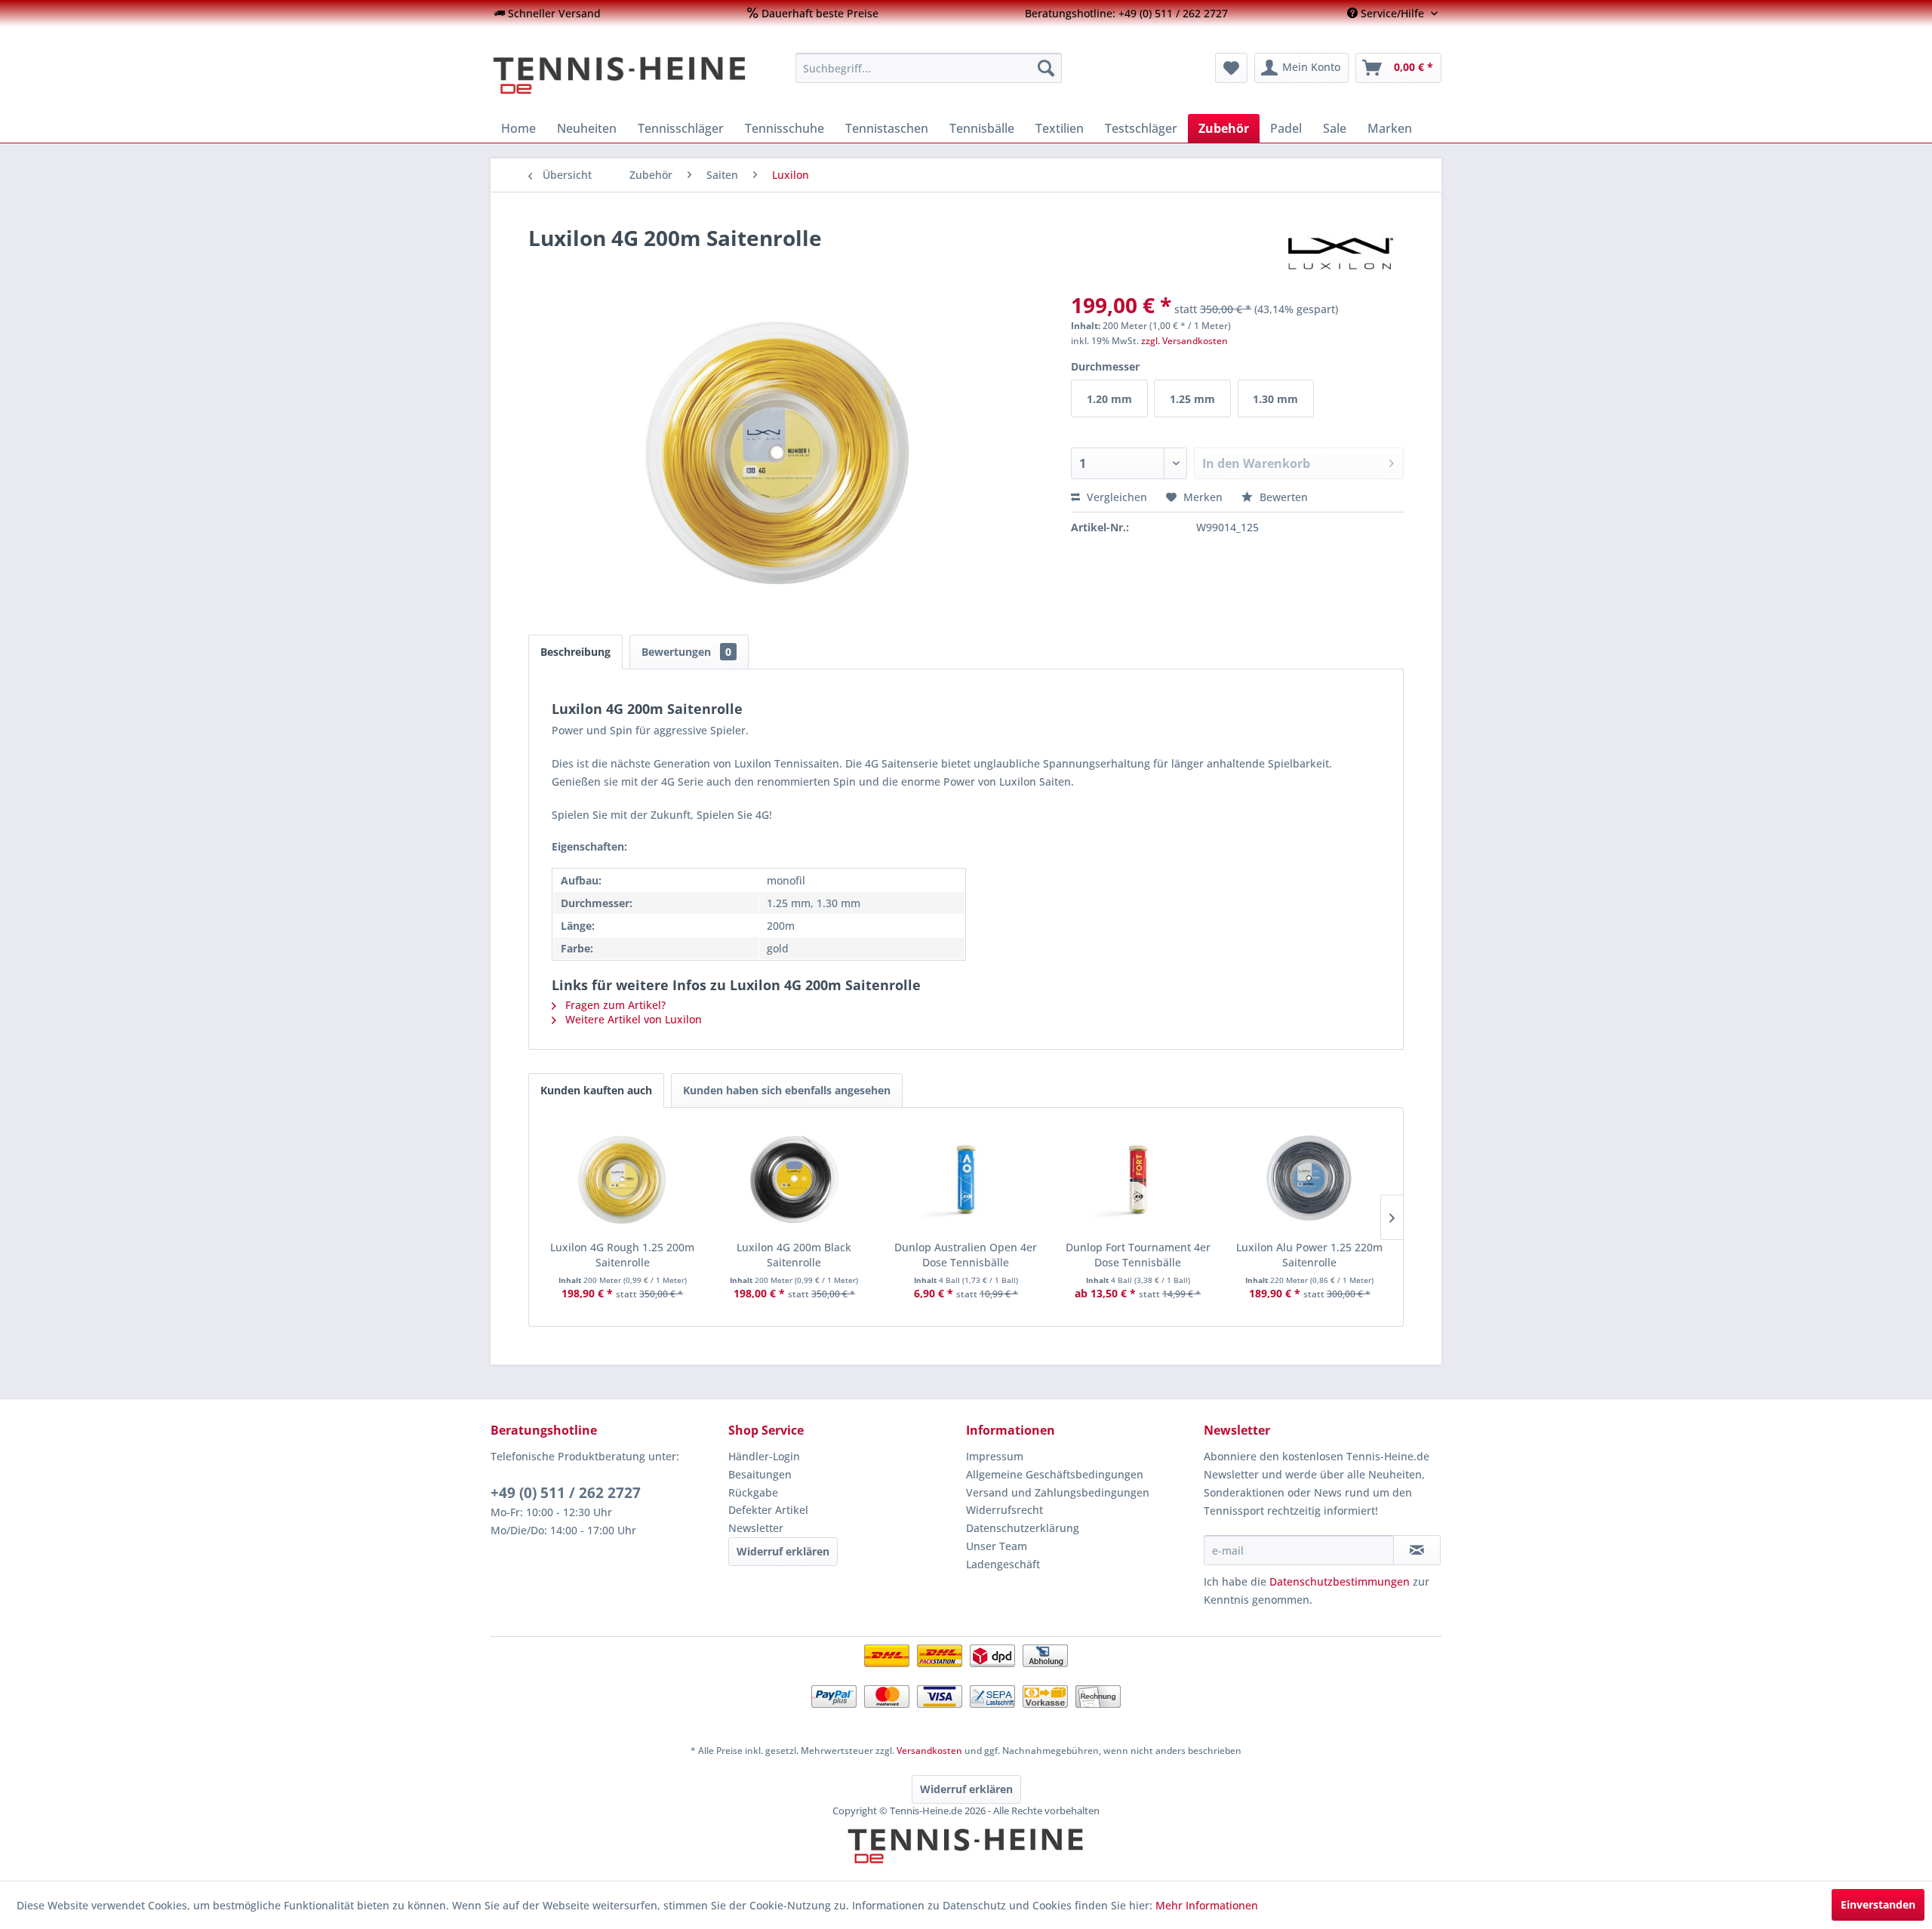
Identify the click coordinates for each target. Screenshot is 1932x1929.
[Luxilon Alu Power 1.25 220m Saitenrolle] (1309, 1180)
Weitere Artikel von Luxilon (632, 1019)
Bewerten (1282, 497)
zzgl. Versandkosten (1184, 341)
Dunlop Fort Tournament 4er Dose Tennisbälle (1138, 1255)
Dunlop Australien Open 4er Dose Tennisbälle (966, 1255)
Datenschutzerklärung (1023, 1528)
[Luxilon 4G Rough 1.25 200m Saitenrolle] (623, 1180)
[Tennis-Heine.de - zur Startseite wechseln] (633, 75)
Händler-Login (764, 1456)
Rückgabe (753, 1492)
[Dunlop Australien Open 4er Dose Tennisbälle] (966, 1180)
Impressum (995, 1456)
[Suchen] (1046, 68)
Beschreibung (575, 652)
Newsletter (756, 1528)
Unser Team (997, 1546)
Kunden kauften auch (596, 1090)
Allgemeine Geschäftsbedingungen (1055, 1474)
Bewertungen (686, 652)
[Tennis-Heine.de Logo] (966, 1859)
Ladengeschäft (1003, 1564)
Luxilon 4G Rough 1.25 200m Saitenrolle (622, 1255)
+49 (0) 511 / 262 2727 (566, 1493)
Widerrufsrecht (1004, 1510)
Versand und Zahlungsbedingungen (1058, 1492)
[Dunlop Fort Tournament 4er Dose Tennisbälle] (1138, 1180)
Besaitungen (760, 1474)
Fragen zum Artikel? (614, 1005)
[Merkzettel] (1231, 68)
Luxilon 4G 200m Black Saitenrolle (794, 1255)
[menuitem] (548, 13)
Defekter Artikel (768, 1510)
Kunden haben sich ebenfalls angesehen (787, 1090)
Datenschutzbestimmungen (1340, 1581)
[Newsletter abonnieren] (1417, 1550)
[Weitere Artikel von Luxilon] (1340, 253)
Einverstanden (1878, 1904)
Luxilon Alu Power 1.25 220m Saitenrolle (1309, 1255)
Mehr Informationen (1207, 1905)
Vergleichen (1115, 497)
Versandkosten (929, 1751)
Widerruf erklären (783, 1551)
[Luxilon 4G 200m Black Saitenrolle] (795, 1180)
